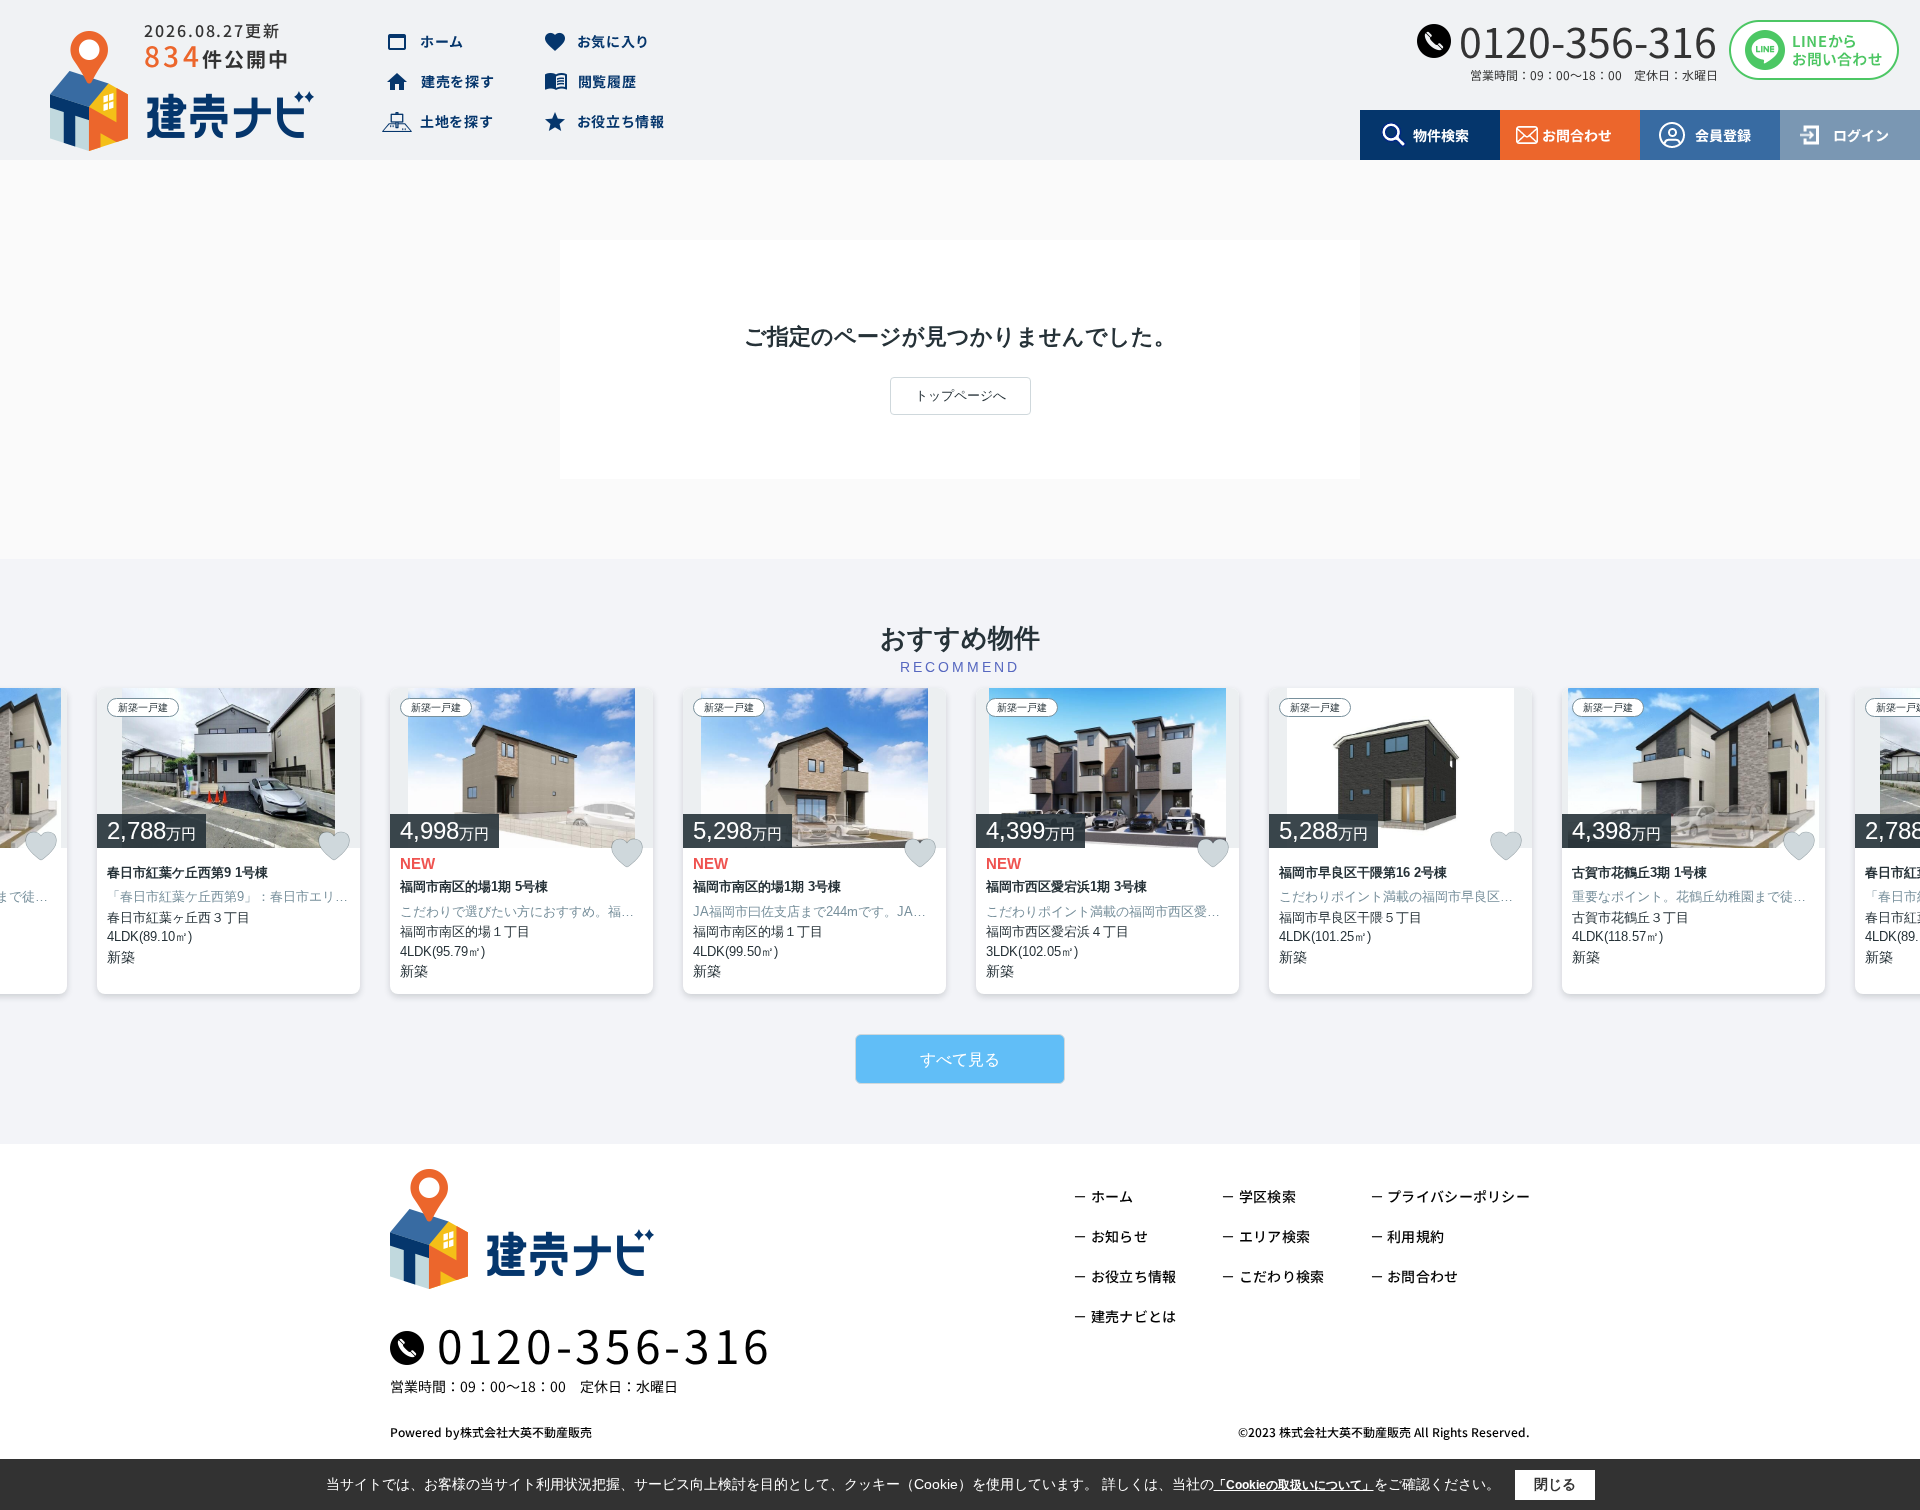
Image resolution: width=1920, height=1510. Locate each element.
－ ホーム (1103, 1196)
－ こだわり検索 (1272, 1276)
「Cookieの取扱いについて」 (1294, 1485)
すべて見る (960, 1059)
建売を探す (458, 81)
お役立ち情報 (621, 121)
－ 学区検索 (1258, 1196)
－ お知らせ (1110, 1236)
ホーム (442, 41)
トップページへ (960, 395)
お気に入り (614, 41)
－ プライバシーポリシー (1450, 1196)
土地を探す (457, 121)
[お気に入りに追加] (41, 846)
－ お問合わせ (1414, 1276)
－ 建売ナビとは (1124, 1316)
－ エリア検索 (1265, 1236)
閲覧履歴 (607, 81)
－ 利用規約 (1407, 1236)
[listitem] (521, 841)
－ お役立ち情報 (1124, 1276)
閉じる (1555, 1484)
